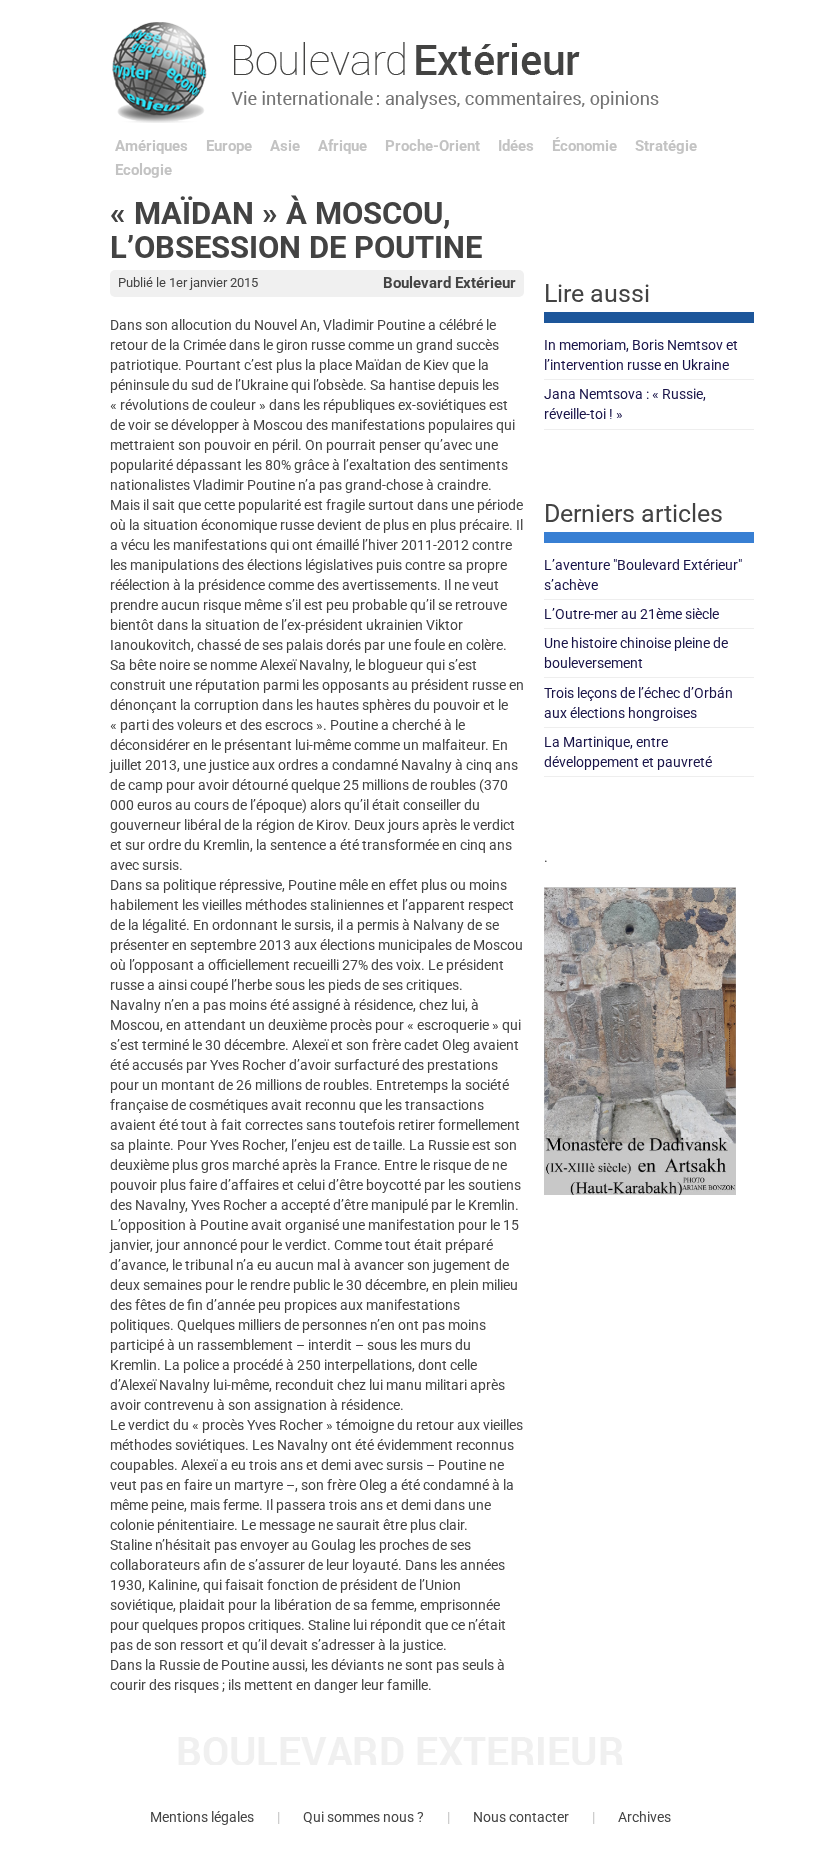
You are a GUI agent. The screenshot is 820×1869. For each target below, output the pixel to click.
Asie (285, 146)
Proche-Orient (432, 146)
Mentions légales (202, 1817)
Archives (644, 1817)
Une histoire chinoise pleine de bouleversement (636, 653)
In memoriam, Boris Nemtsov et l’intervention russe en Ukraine (641, 355)
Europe (229, 146)
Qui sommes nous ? (363, 1817)
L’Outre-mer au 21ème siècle (631, 614)
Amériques (151, 146)
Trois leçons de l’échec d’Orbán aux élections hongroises (638, 703)
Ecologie (143, 170)
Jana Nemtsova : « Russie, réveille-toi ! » (625, 404)
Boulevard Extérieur (449, 283)
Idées (516, 146)
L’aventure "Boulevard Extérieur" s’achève (643, 575)
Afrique (342, 146)
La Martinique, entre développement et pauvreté (628, 752)
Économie (584, 146)
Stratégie (666, 146)
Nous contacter (521, 1817)
